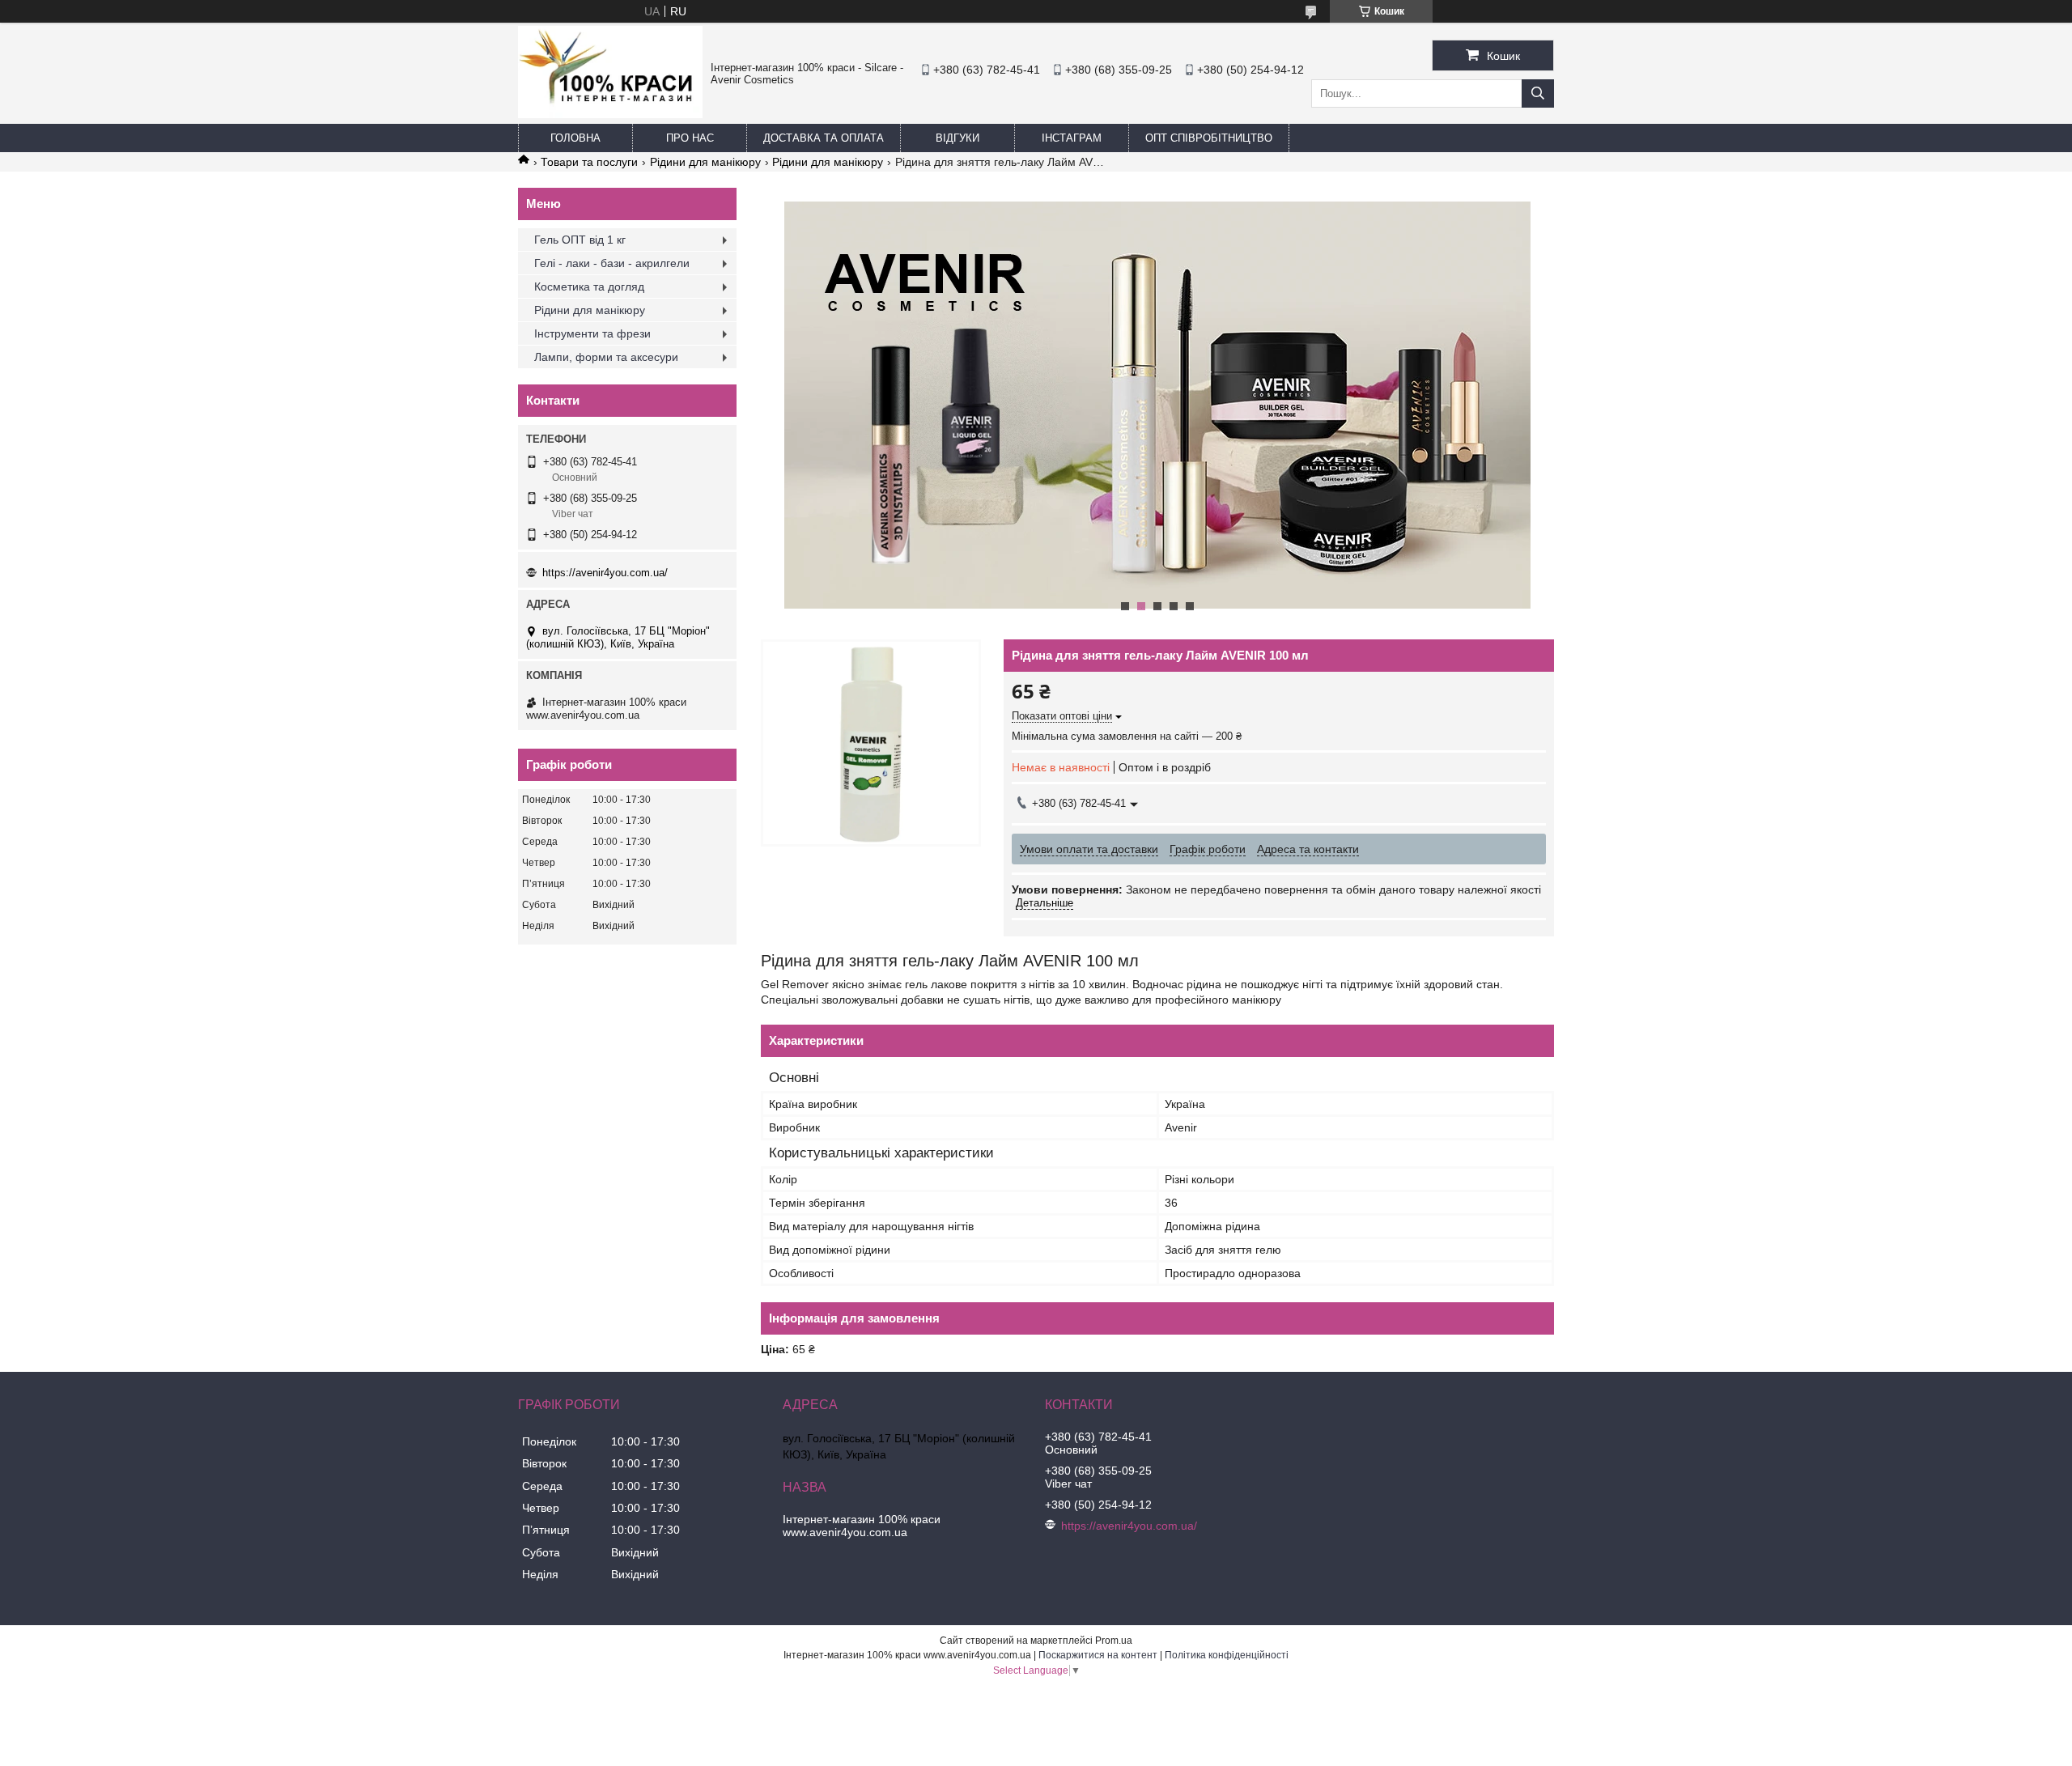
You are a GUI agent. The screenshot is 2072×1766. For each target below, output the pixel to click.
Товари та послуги (589, 162)
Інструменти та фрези (592, 333)
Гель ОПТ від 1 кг (580, 240)
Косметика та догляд (589, 287)
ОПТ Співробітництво (1209, 138)
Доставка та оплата (824, 138)
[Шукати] (1538, 93)
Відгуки (957, 138)
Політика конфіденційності (1227, 1655)
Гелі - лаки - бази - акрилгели (612, 263)
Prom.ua (1114, 1641)
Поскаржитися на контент (1098, 1655)
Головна (575, 138)
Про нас (690, 138)
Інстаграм (1072, 138)
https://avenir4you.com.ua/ (605, 573)
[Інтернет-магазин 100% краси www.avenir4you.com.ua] (610, 114)
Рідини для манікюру (705, 162)
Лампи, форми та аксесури (606, 357)
